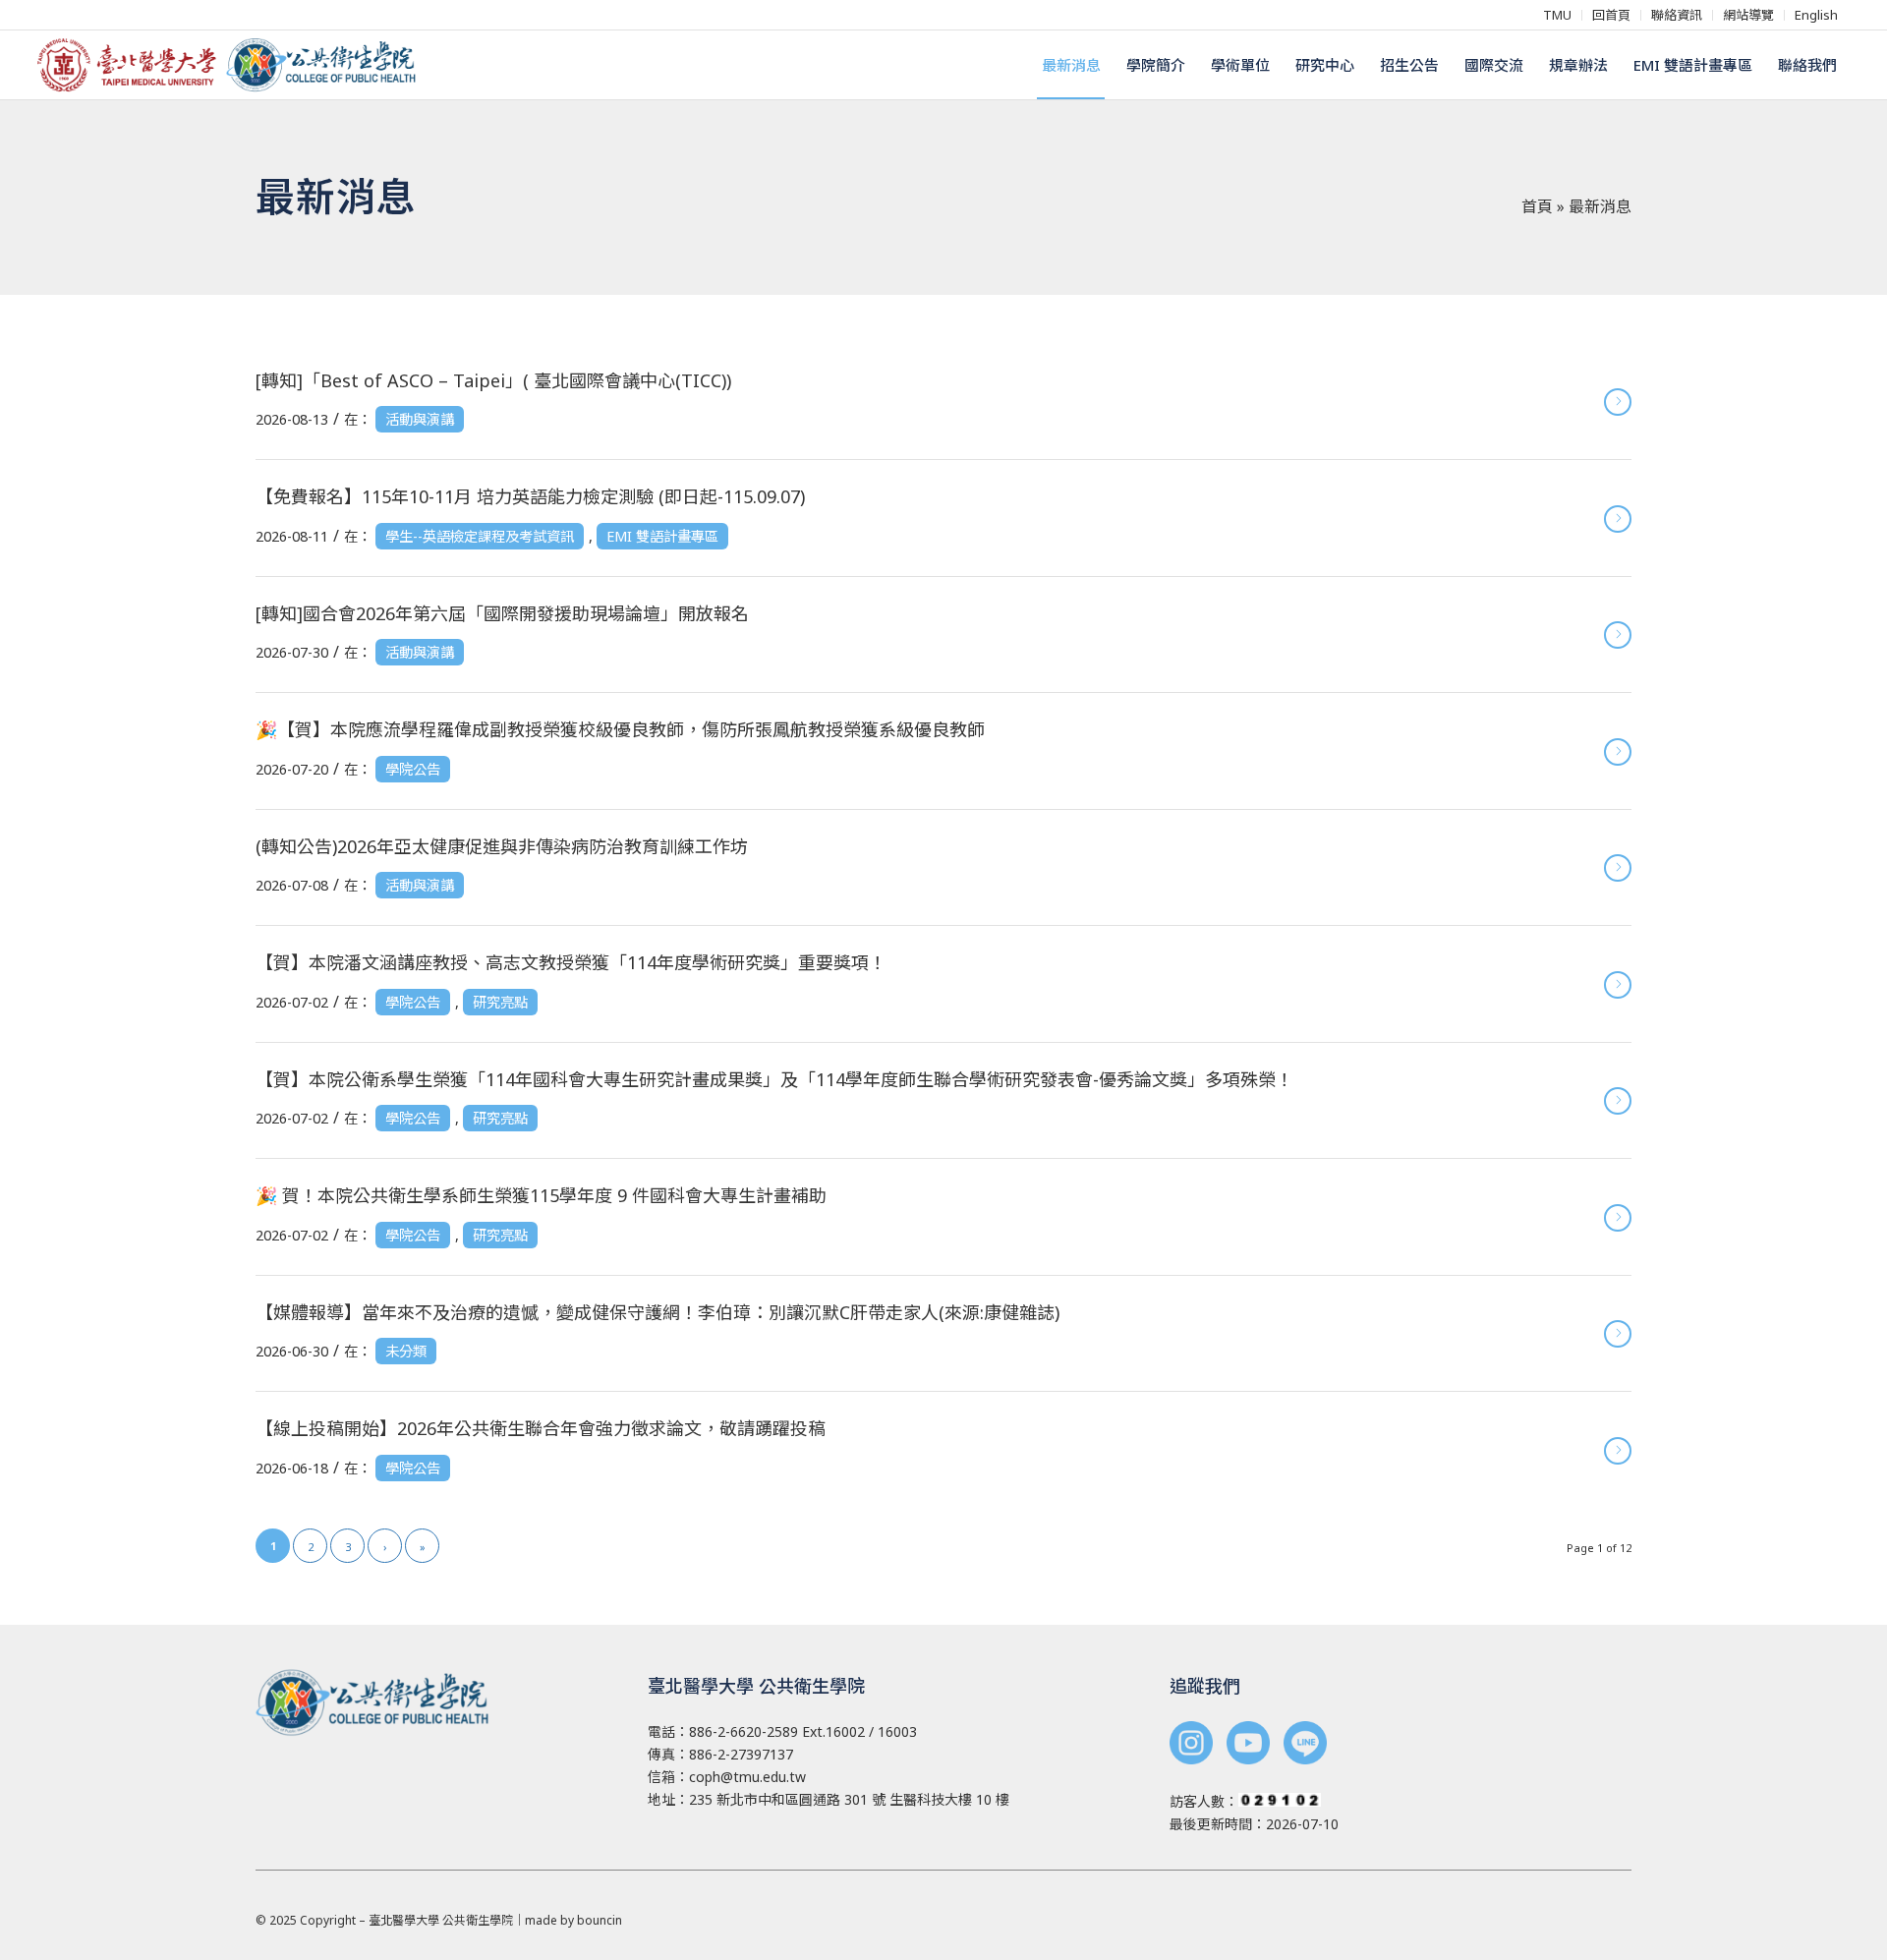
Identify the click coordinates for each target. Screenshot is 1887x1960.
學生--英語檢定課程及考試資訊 (480, 536)
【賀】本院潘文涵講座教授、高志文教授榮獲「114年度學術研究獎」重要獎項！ (571, 962)
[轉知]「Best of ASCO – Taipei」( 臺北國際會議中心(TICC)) (493, 380)
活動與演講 (420, 419)
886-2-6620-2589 (743, 1731)
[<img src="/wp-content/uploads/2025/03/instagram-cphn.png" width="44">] (1191, 1745)
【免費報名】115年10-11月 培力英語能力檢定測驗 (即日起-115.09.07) (530, 496)
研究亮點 (500, 1002)
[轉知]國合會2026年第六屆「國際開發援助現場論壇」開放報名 (502, 613)
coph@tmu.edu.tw (747, 1777)
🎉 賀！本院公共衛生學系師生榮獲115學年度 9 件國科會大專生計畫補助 (541, 1195)
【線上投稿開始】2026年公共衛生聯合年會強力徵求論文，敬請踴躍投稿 (541, 1428)
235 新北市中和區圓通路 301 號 (787, 1799)
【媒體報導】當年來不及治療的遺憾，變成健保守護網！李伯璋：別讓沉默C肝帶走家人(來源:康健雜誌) (658, 1312)
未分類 (406, 1351)
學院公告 (413, 769)
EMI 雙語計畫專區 (662, 536)
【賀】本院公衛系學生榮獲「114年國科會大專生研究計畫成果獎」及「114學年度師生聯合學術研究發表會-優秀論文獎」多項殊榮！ (774, 1079)
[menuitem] (1558, 15)
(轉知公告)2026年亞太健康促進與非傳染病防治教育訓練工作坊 (502, 846)
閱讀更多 (1618, 402)
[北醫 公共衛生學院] (234, 65)
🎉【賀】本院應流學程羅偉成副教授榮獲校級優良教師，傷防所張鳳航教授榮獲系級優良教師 (620, 729)
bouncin (600, 1920)
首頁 (1537, 206)
